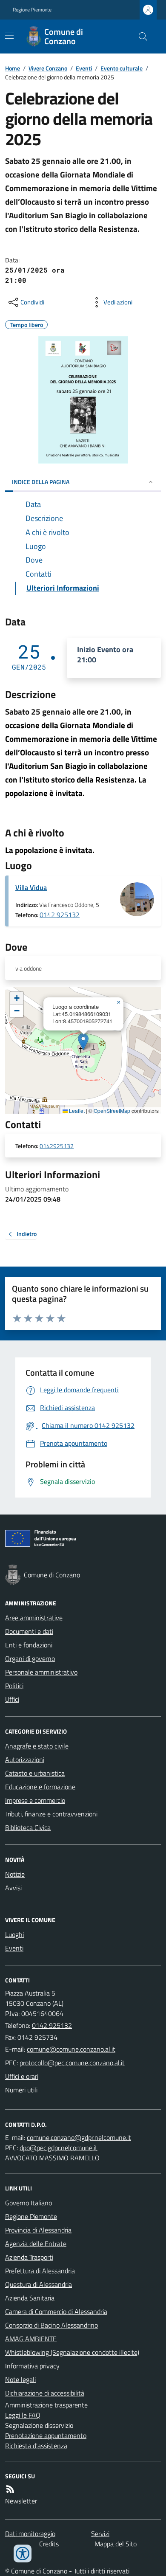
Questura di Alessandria (39, 2284)
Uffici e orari (22, 2076)
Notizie (15, 1874)
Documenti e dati (29, 1631)
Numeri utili (21, 2090)
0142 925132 (60, 915)
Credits (49, 2544)
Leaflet (76, 1111)
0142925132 (57, 1146)
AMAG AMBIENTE (31, 2339)
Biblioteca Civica (28, 1827)
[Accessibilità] (23, 2553)
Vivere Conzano (48, 68)
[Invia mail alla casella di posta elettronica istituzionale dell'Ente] (71, 2049)
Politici (14, 1686)
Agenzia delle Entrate (36, 2244)
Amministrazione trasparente (46, 2405)
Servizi (100, 2534)
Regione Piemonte (32, 10)
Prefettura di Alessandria (40, 2271)
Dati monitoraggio (30, 2534)
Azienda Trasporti (29, 2257)
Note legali (20, 2379)
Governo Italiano (29, 2203)
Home (13, 68)
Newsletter (21, 2501)
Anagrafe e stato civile (37, 1746)
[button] (83, 1042)
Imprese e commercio (35, 1800)
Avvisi (13, 1888)
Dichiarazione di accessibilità (45, 2393)
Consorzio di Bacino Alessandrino (52, 2325)
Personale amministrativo (41, 1672)
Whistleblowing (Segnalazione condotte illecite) (72, 2352)
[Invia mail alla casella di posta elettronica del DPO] (79, 2137)
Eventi (84, 68)
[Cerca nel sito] (140, 37)
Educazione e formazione (40, 1787)
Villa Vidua (31, 887)
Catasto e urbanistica (35, 1773)
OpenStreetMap (112, 1111)
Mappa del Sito (116, 2544)
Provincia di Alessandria (38, 2230)
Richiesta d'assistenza (36, 2446)
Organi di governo (30, 1658)
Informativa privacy (32, 2366)
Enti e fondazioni (29, 1645)
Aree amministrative (34, 1618)
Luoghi (14, 1934)
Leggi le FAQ (23, 2415)
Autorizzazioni (25, 1760)
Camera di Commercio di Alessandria (56, 2311)
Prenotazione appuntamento (46, 2435)
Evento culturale (122, 68)
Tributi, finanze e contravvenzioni (51, 1814)
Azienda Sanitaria (30, 2298)
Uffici (12, 1699)
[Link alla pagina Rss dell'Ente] (10, 2489)
